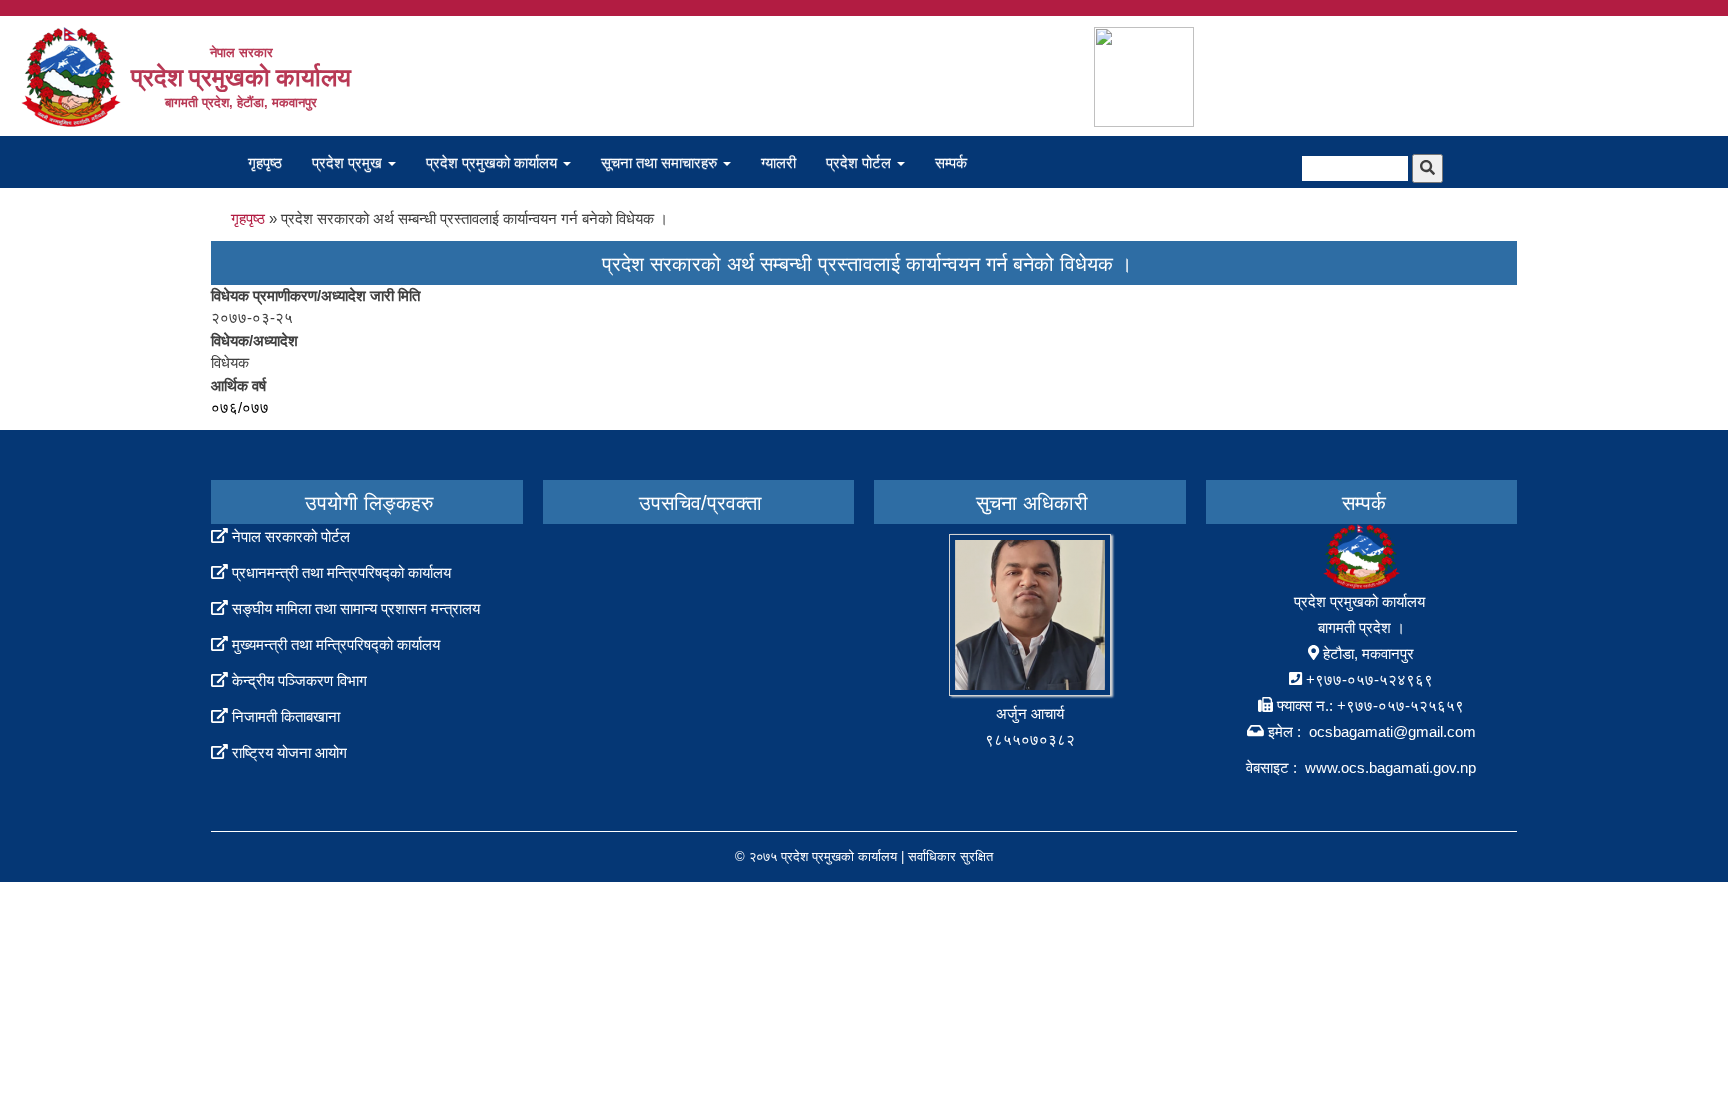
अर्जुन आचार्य (1030, 713)
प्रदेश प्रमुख (349, 162)
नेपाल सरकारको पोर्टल (291, 536)
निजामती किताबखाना (286, 716)
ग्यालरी (778, 162)
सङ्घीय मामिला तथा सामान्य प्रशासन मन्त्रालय (356, 608)
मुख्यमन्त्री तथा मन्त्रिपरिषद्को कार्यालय (336, 644)
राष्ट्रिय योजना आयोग (289, 752)
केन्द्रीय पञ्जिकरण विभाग (299, 680)
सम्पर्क (951, 162)
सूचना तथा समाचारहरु (661, 162)
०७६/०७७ (240, 407)
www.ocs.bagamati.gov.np (1390, 767)
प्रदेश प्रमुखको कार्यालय (493, 162)
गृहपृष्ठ (265, 162)
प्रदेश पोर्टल (860, 162)
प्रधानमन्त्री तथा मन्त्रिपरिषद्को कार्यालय (341, 572)
